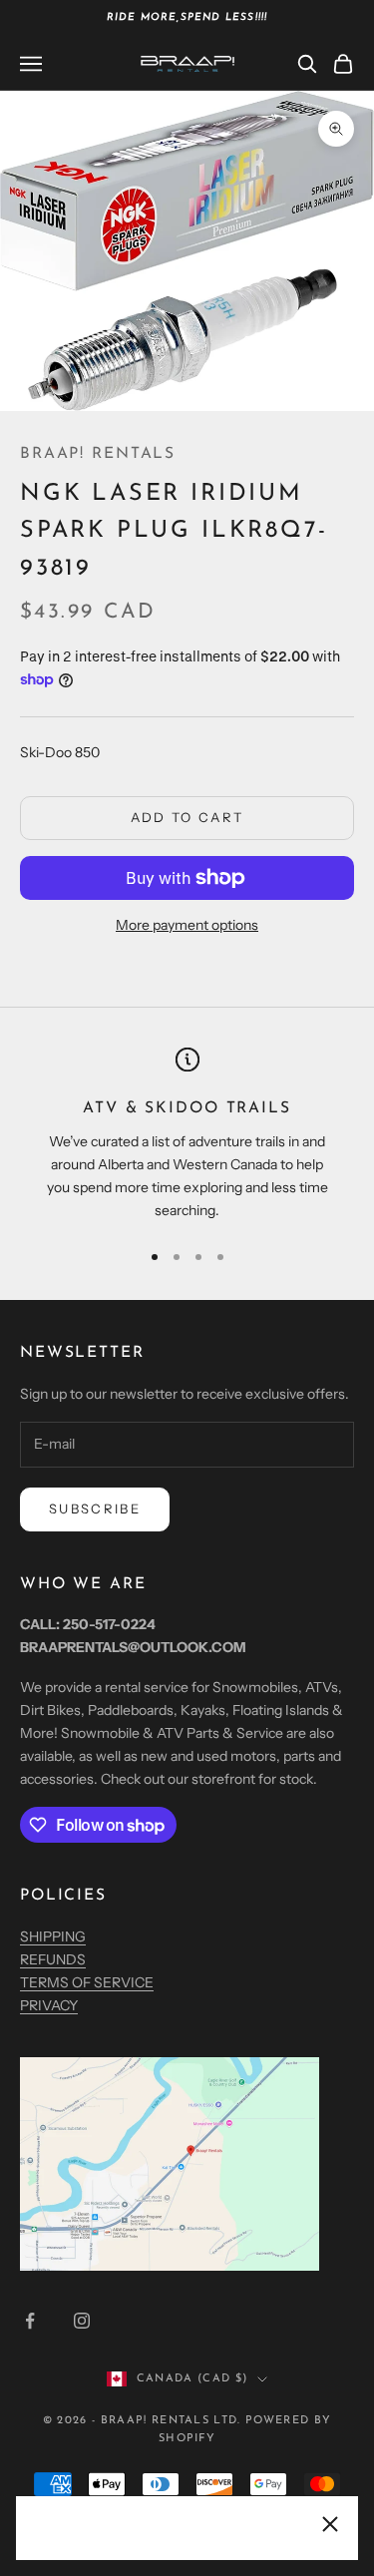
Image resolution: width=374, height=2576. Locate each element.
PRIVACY (49, 2005)
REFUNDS (53, 1959)
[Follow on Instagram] (82, 2321)
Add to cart (187, 817)
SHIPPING (53, 1936)
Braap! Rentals (98, 454)
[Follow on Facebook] (30, 2321)
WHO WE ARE (83, 1584)
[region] (187, 1135)
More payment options (187, 925)
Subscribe (95, 1508)
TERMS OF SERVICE (87, 1982)
